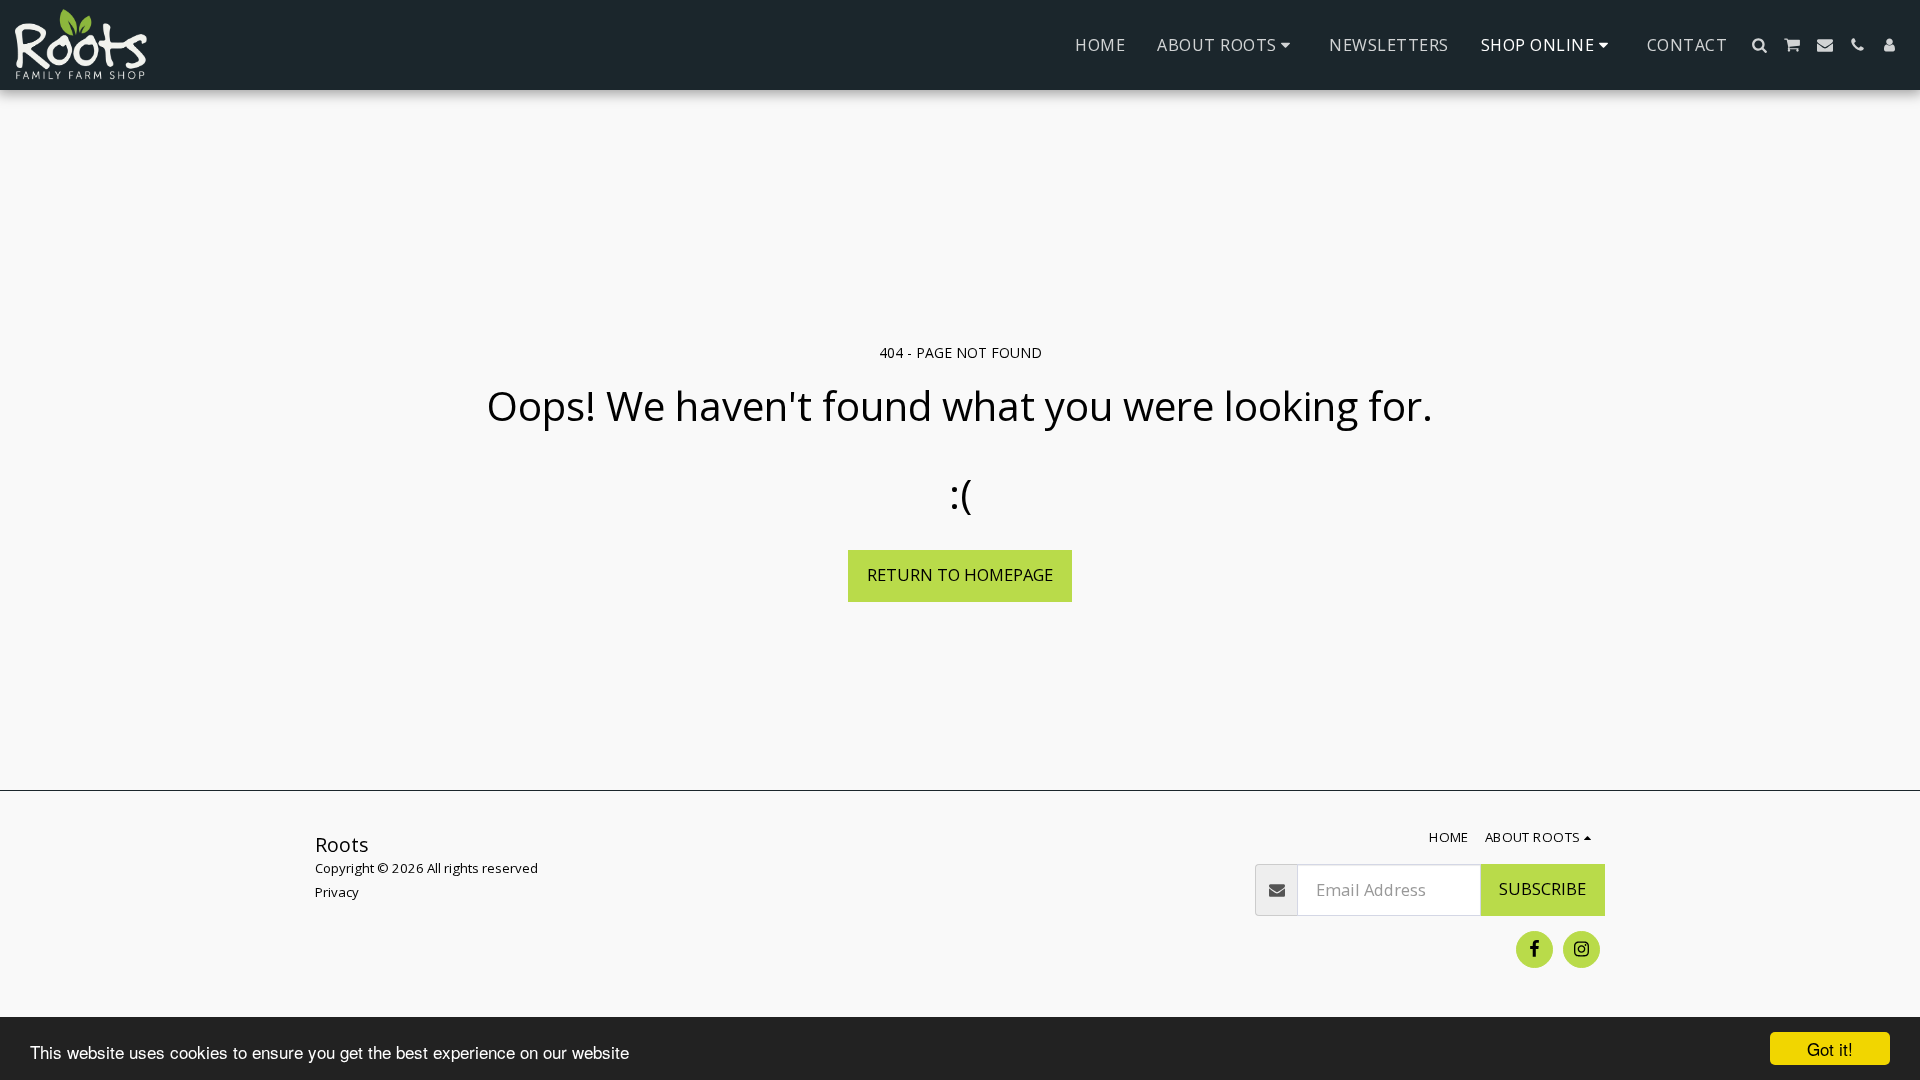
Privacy (337, 892)
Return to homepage (960, 574)
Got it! (1830, 1048)
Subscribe (1542, 888)
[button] (1227, 45)
